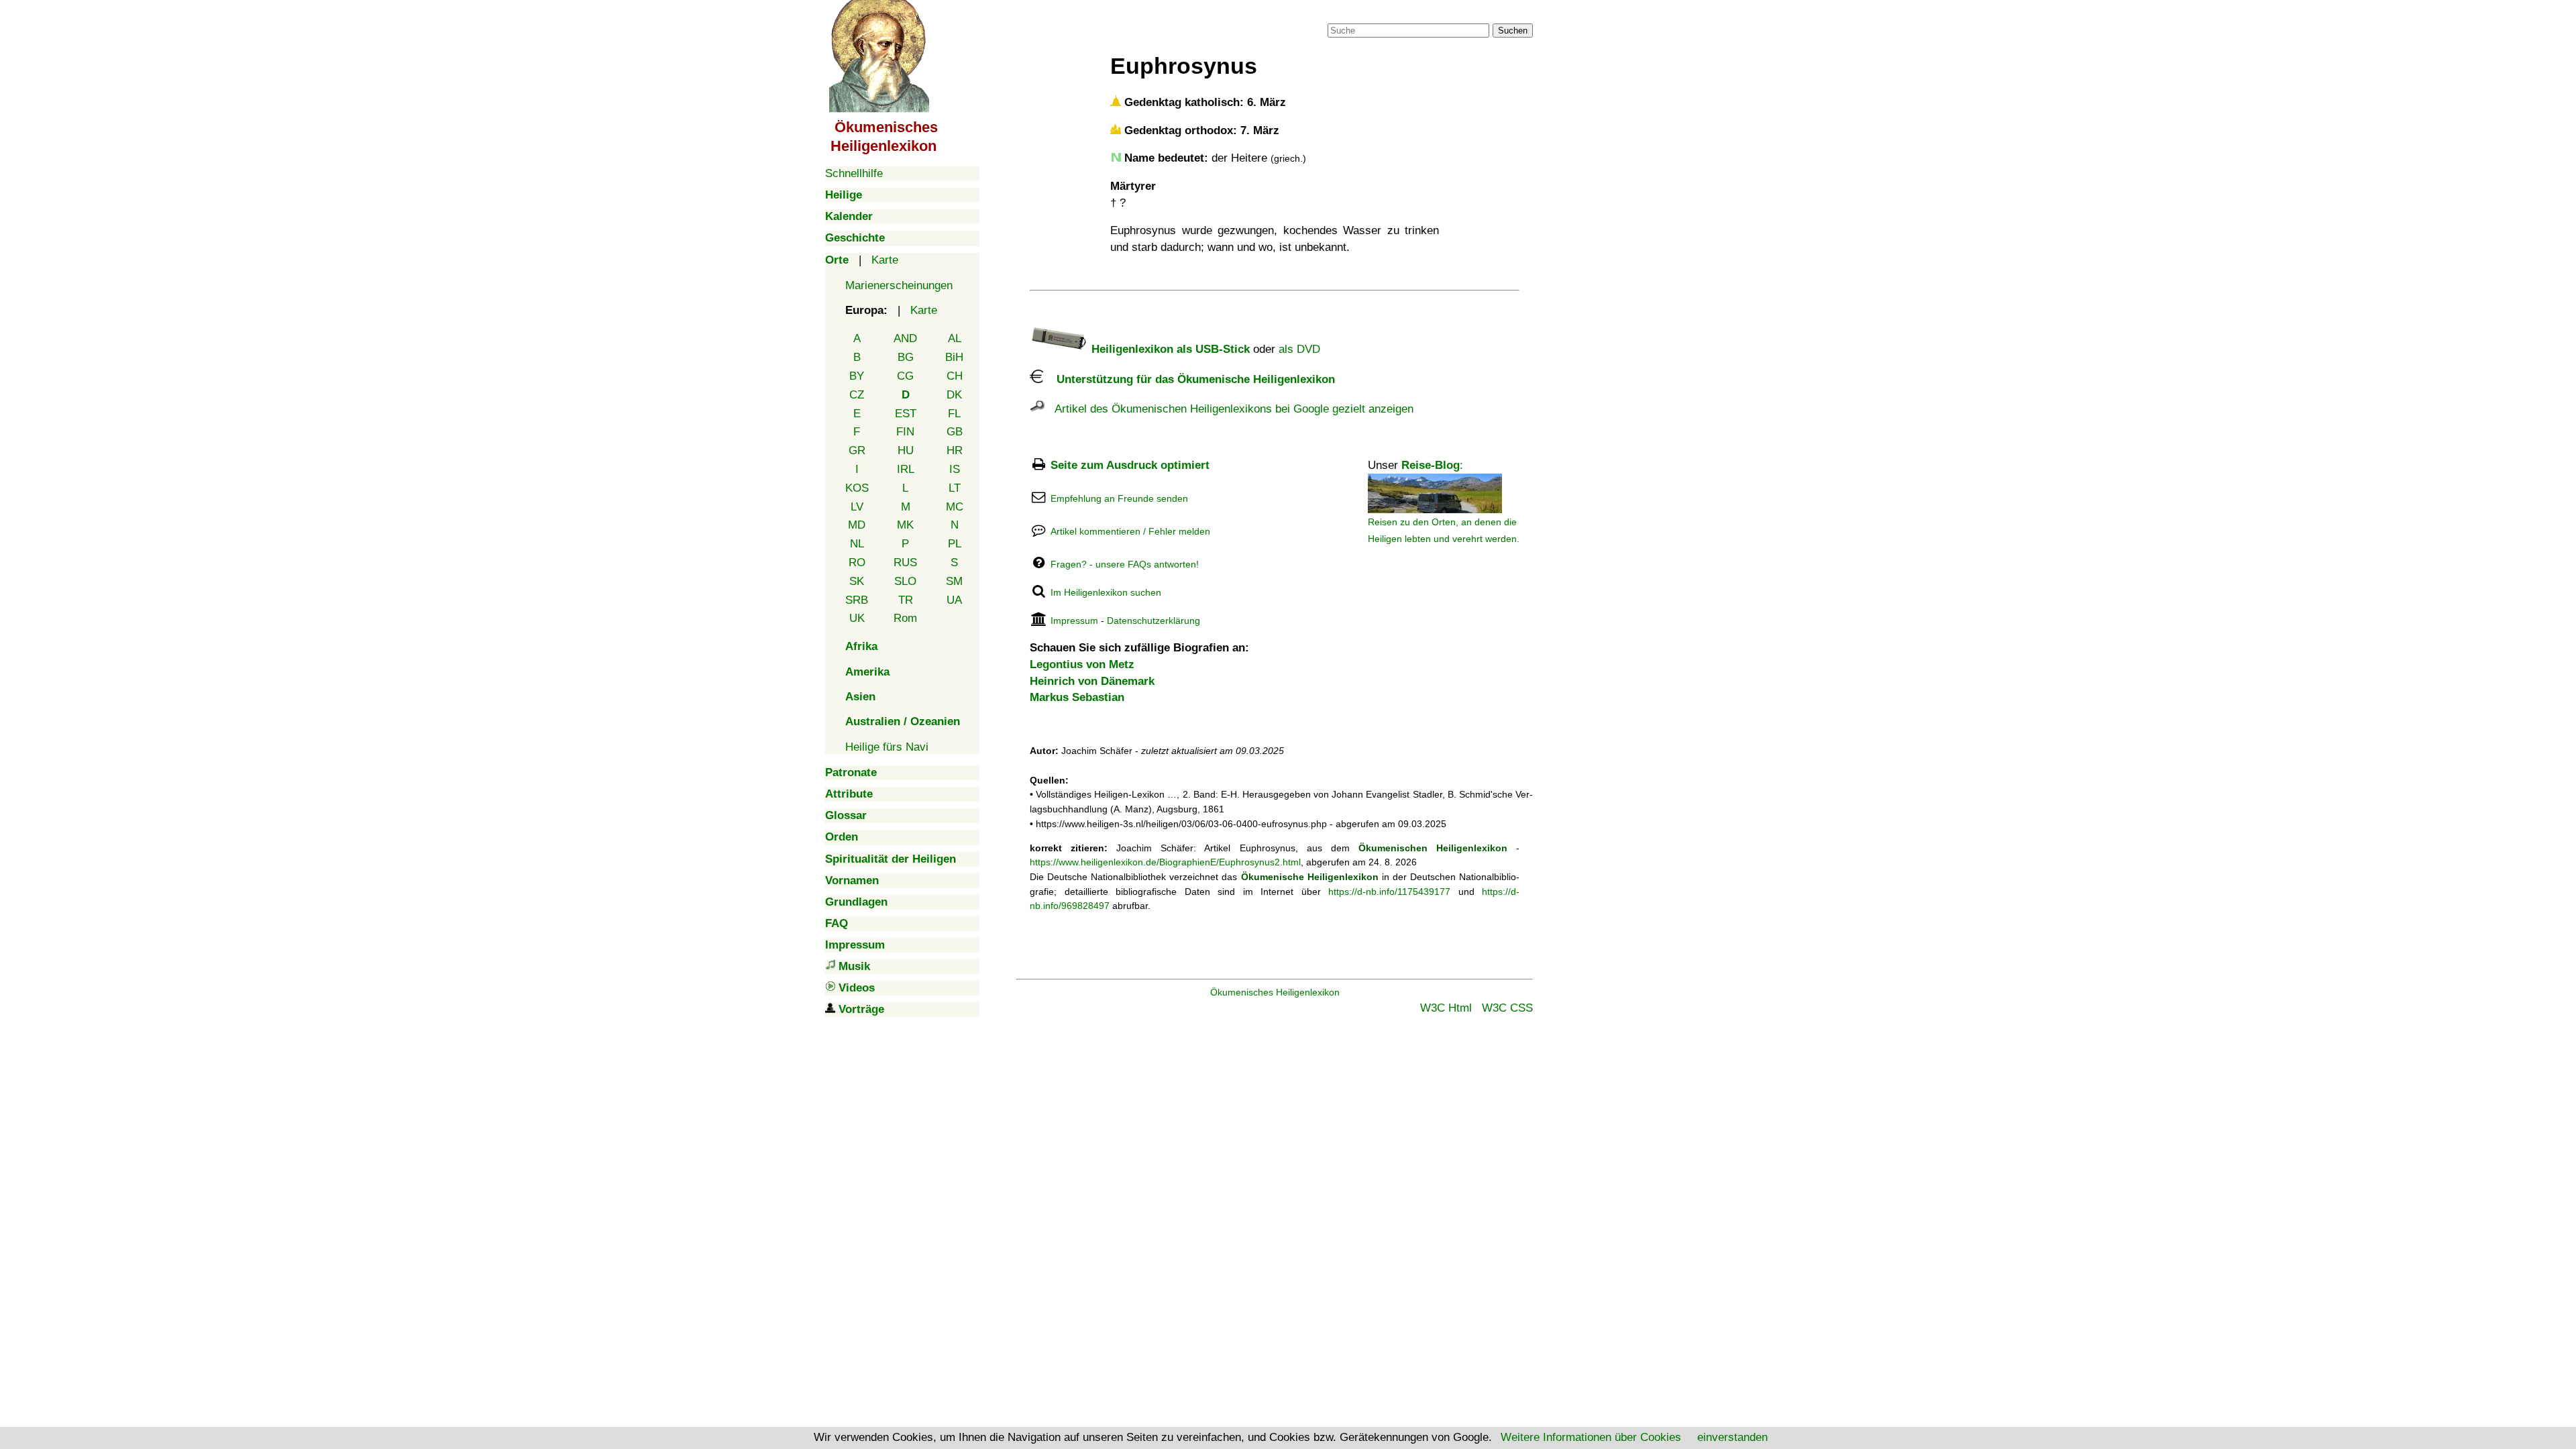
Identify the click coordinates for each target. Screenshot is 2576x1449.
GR (857, 450)
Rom (905, 618)
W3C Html (1446, 1008)
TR (906, 600)
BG (906, 357)
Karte (885, 260)
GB (955, 432)
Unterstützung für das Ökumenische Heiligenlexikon (1189, 379)
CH (955, 376)
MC (955, 507)
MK (905, 525)
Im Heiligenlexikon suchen (1106, 592)
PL (955, 544)
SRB (857, 600)
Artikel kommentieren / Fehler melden (1130, 531)
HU (906, 450)
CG (905, 376)
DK (954, 395)
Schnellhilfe (854, 173)
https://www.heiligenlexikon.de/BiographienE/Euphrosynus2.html (1165, 862)
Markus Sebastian (1077, 697)
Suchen (1513, 31)
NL (857, 544)
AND (905, 338)
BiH (954, 357)
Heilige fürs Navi (887, 747)
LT (955, 488)
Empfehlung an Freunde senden (1119, 498)
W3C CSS (1507, 1008)
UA (954, 600)
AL (955, 338)
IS (955, 469)
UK (857, 618)
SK (857, 581)
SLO (905, 581)
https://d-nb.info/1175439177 (1389, 892)
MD (857, 525)
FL (954, 414)
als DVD (1299, 349)
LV (857, 507)
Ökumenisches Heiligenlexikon (1275, 992)
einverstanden (1732, 1437)
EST (906, 414)
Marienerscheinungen (899, 285)
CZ (857, 395)
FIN (905, 432)
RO (857, 562)
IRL (906, 469)
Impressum (1074, 621)
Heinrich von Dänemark (1092, 681)
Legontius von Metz (1082, 664)
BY (857, 376)
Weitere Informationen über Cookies (1591, 1437)
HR (955, 450)
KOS (857, 488)
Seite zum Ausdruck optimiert (1130, 465)
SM (954, 581)
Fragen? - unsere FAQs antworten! (1125, 564)
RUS (905, 562)
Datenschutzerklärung (1153, 621)
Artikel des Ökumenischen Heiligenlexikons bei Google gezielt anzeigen (1229, 409)
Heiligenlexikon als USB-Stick (1169, 349)
